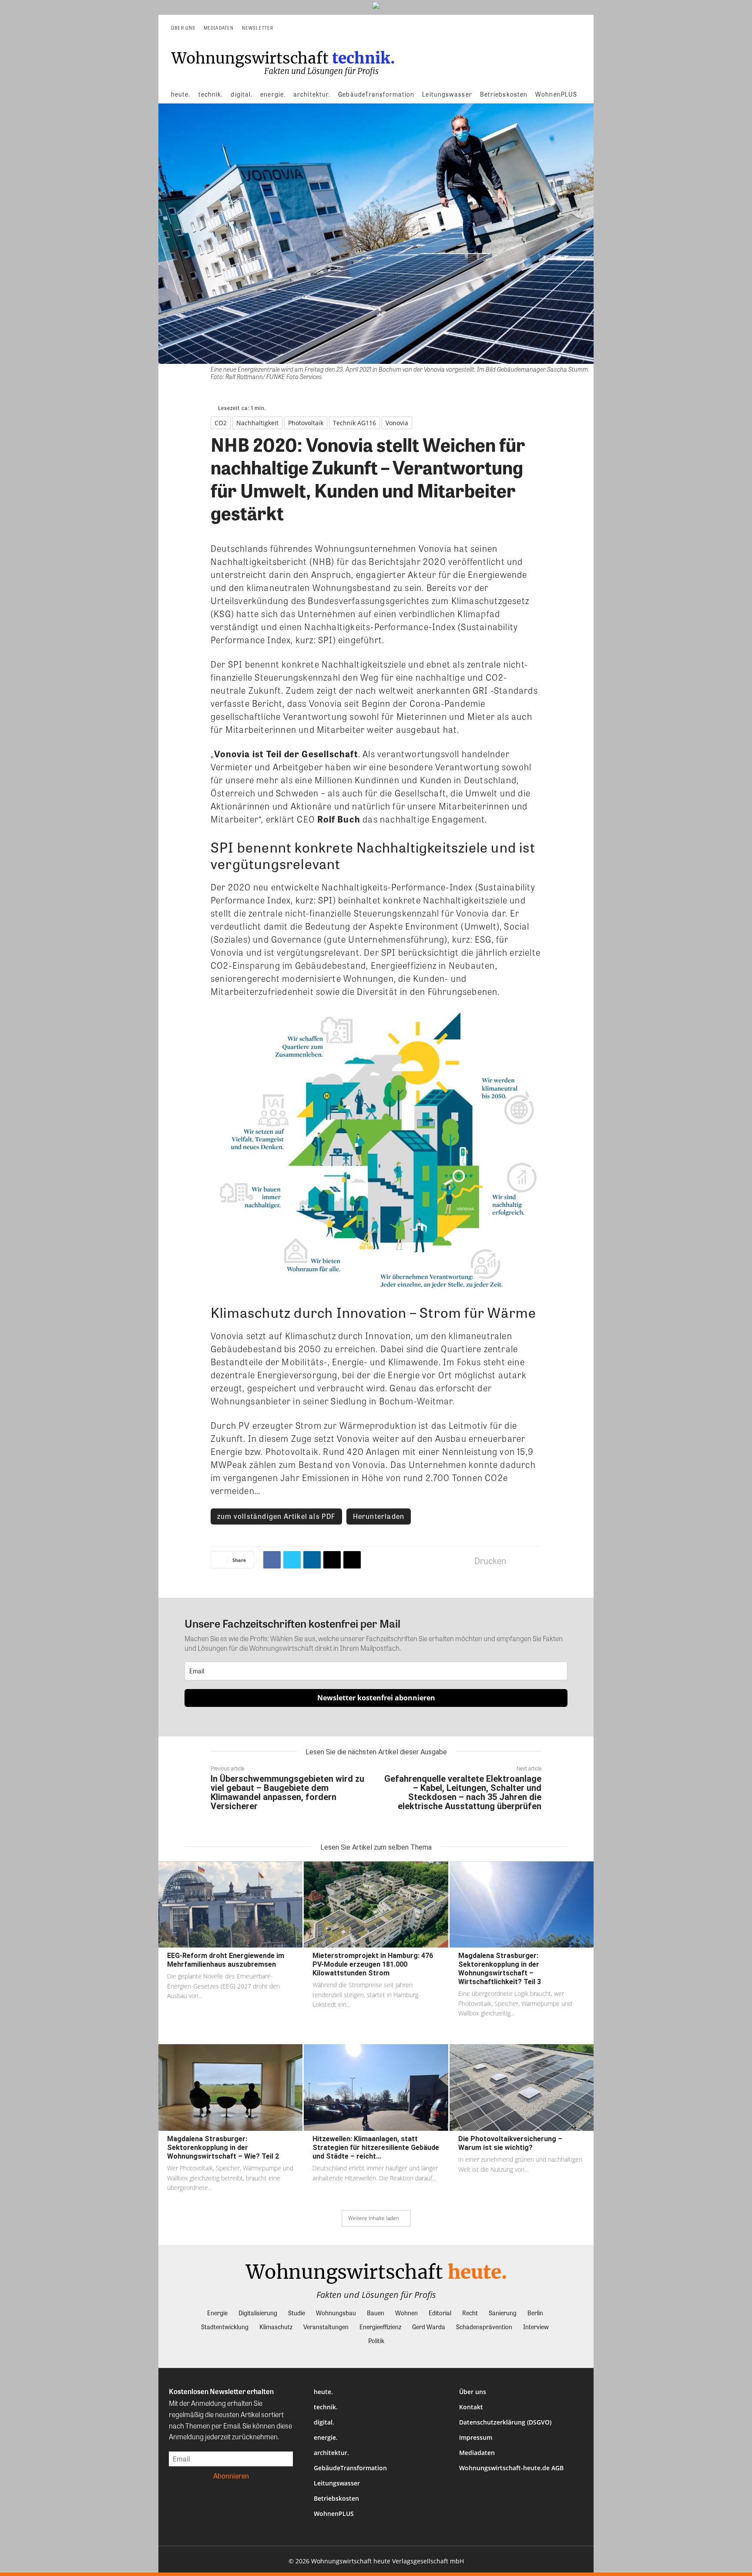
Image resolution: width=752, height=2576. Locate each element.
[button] (574, 28)
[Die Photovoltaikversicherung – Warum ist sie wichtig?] (522, 2087)
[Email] (332, 1560)
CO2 (221, 423)
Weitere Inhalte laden (374, 2218)
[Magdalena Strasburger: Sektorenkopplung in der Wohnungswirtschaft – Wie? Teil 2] (230, 2087)
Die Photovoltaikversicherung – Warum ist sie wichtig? (510, 2143)
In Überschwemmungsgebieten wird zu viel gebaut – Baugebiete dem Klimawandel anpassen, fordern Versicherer (287, 1792)
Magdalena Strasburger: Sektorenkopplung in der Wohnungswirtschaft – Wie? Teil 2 (223, 2148)
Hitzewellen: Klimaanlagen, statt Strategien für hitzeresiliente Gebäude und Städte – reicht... (376, 2148)
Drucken (490, 1560)
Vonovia (397, 423)
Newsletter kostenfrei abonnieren (376, 1698)
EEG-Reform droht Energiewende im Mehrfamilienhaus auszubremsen (226, 1960)
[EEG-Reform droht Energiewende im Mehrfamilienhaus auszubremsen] (230, 1905)
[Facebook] (272, 1560)
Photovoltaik (306, 423)
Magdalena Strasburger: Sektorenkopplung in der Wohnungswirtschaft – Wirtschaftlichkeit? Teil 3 (500, 1969)
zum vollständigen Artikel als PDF (276, 1516)
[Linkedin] (312, 1560)
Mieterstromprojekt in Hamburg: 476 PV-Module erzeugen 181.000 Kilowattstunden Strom (373, 1964)
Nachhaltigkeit (257, 423)
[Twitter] (292, 1560)
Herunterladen (379, 1516)
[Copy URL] (352, 1560)
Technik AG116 (354, 423)
